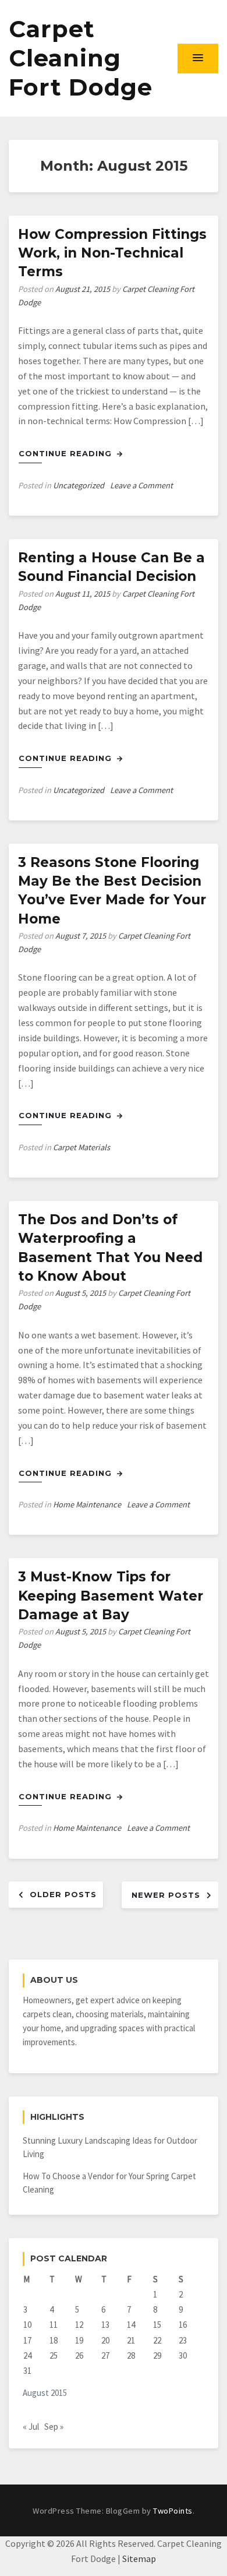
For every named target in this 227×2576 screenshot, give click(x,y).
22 (157, 2340)
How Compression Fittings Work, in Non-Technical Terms (112, 253)
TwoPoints (173, 2511)
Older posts (63, 1894)
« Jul (31, 2427)
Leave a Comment (141, 485)
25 (54, 2355)
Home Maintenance (87, 1504)
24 (27, 2355)
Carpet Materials (81, 1147)
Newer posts (166, 1895)
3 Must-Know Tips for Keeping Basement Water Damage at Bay (111, 1595)
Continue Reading (67, 453)
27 (105, 2355)
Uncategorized (79, 485)
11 (54, 2325)
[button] (198, 58)
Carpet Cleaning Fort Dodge (81, 58)
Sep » (54, 2427)
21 (131, 2340)
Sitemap (139, 2559)
